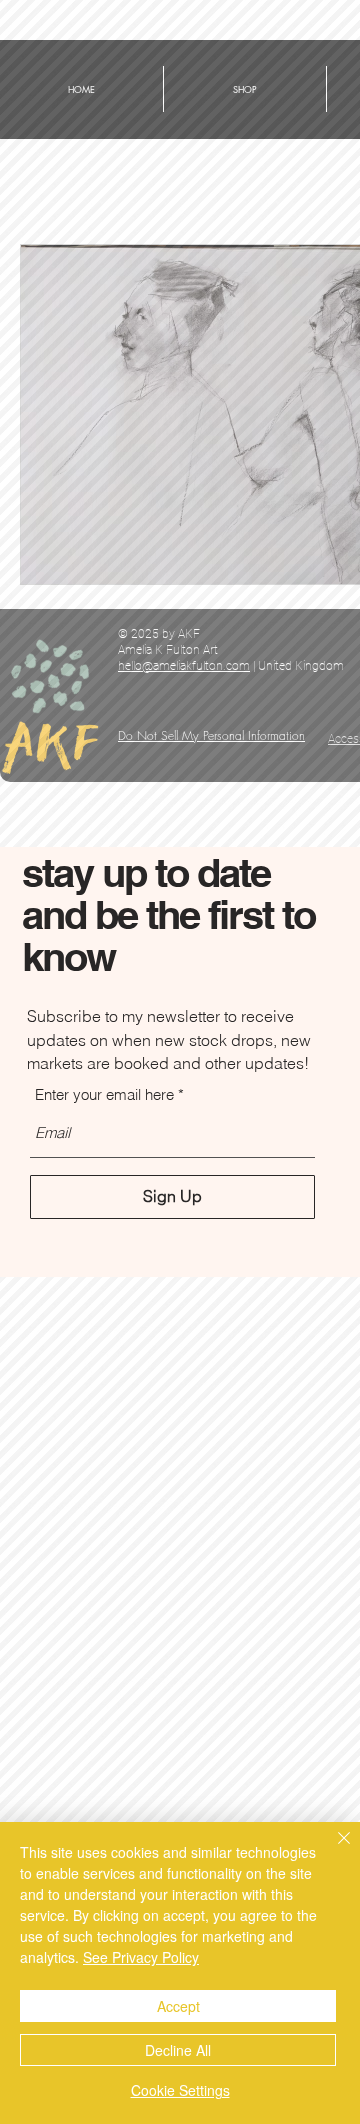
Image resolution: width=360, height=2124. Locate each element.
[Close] (332, 1850)
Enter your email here (104, 1094)
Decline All (178, 2050)
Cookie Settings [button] (180, 2090)
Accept (178, 2006)
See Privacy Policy (141, 1957)
